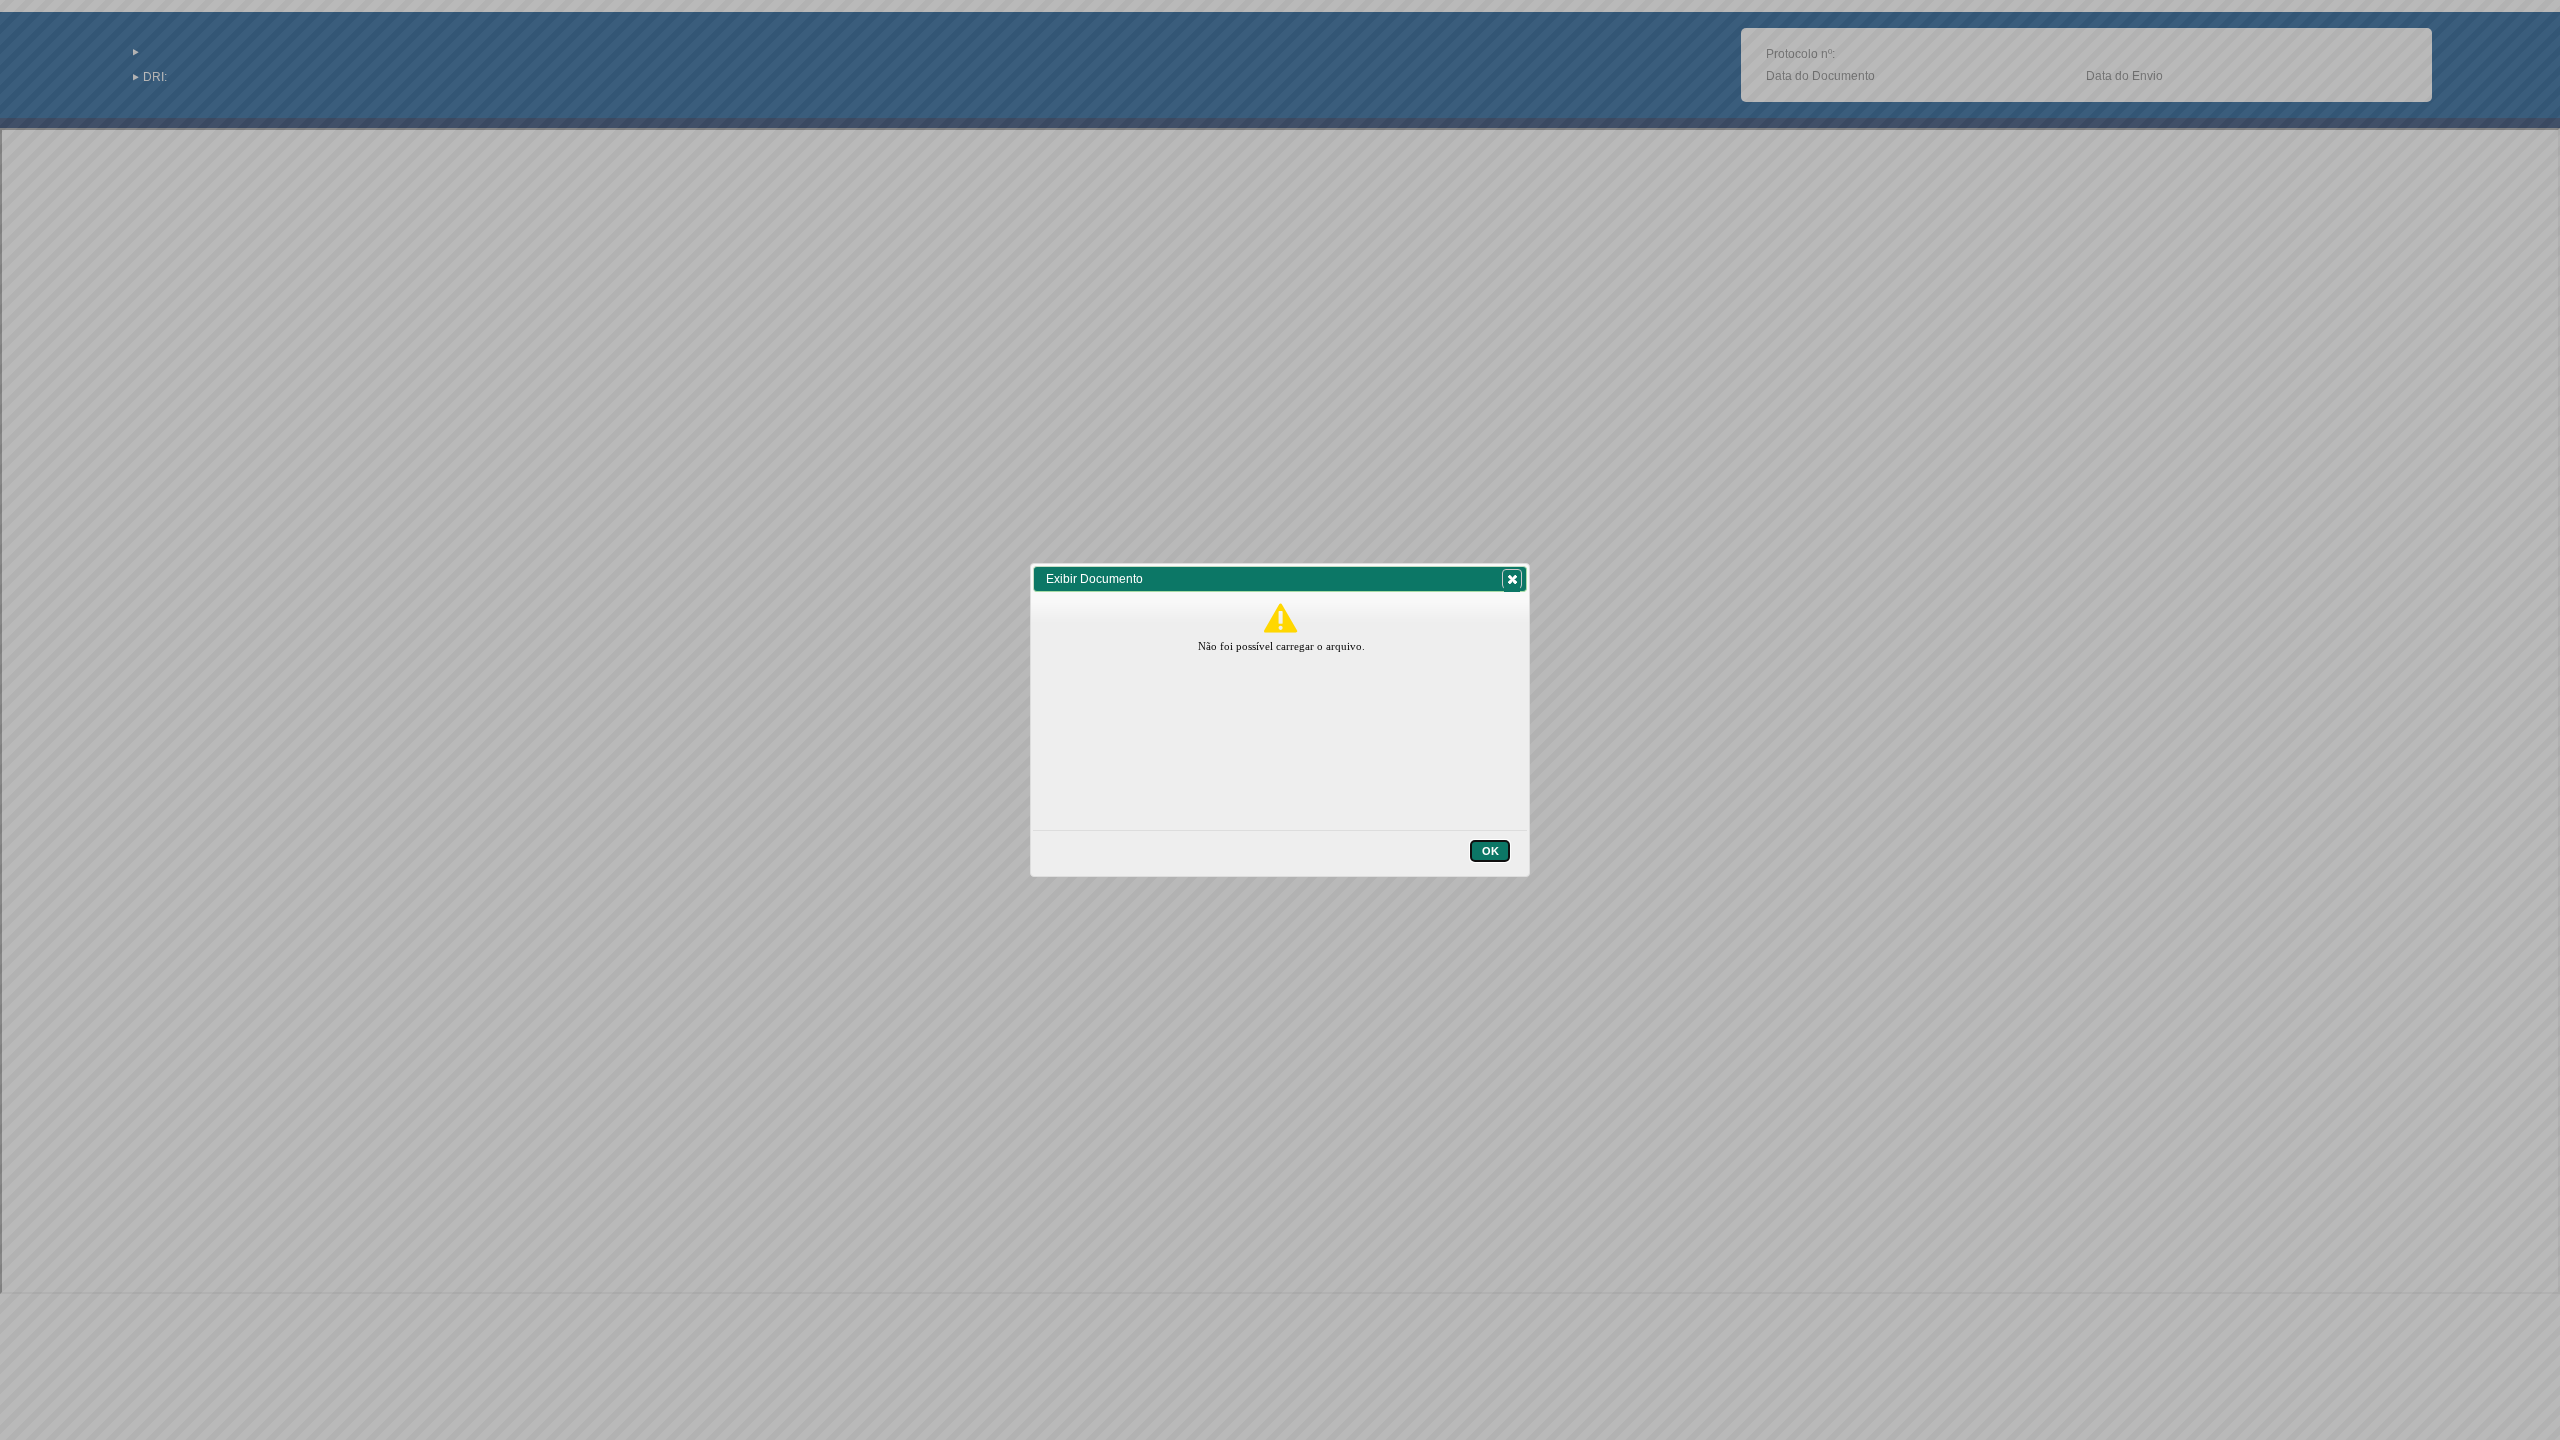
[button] (1512, 579)
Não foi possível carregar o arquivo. (1281, 646)
